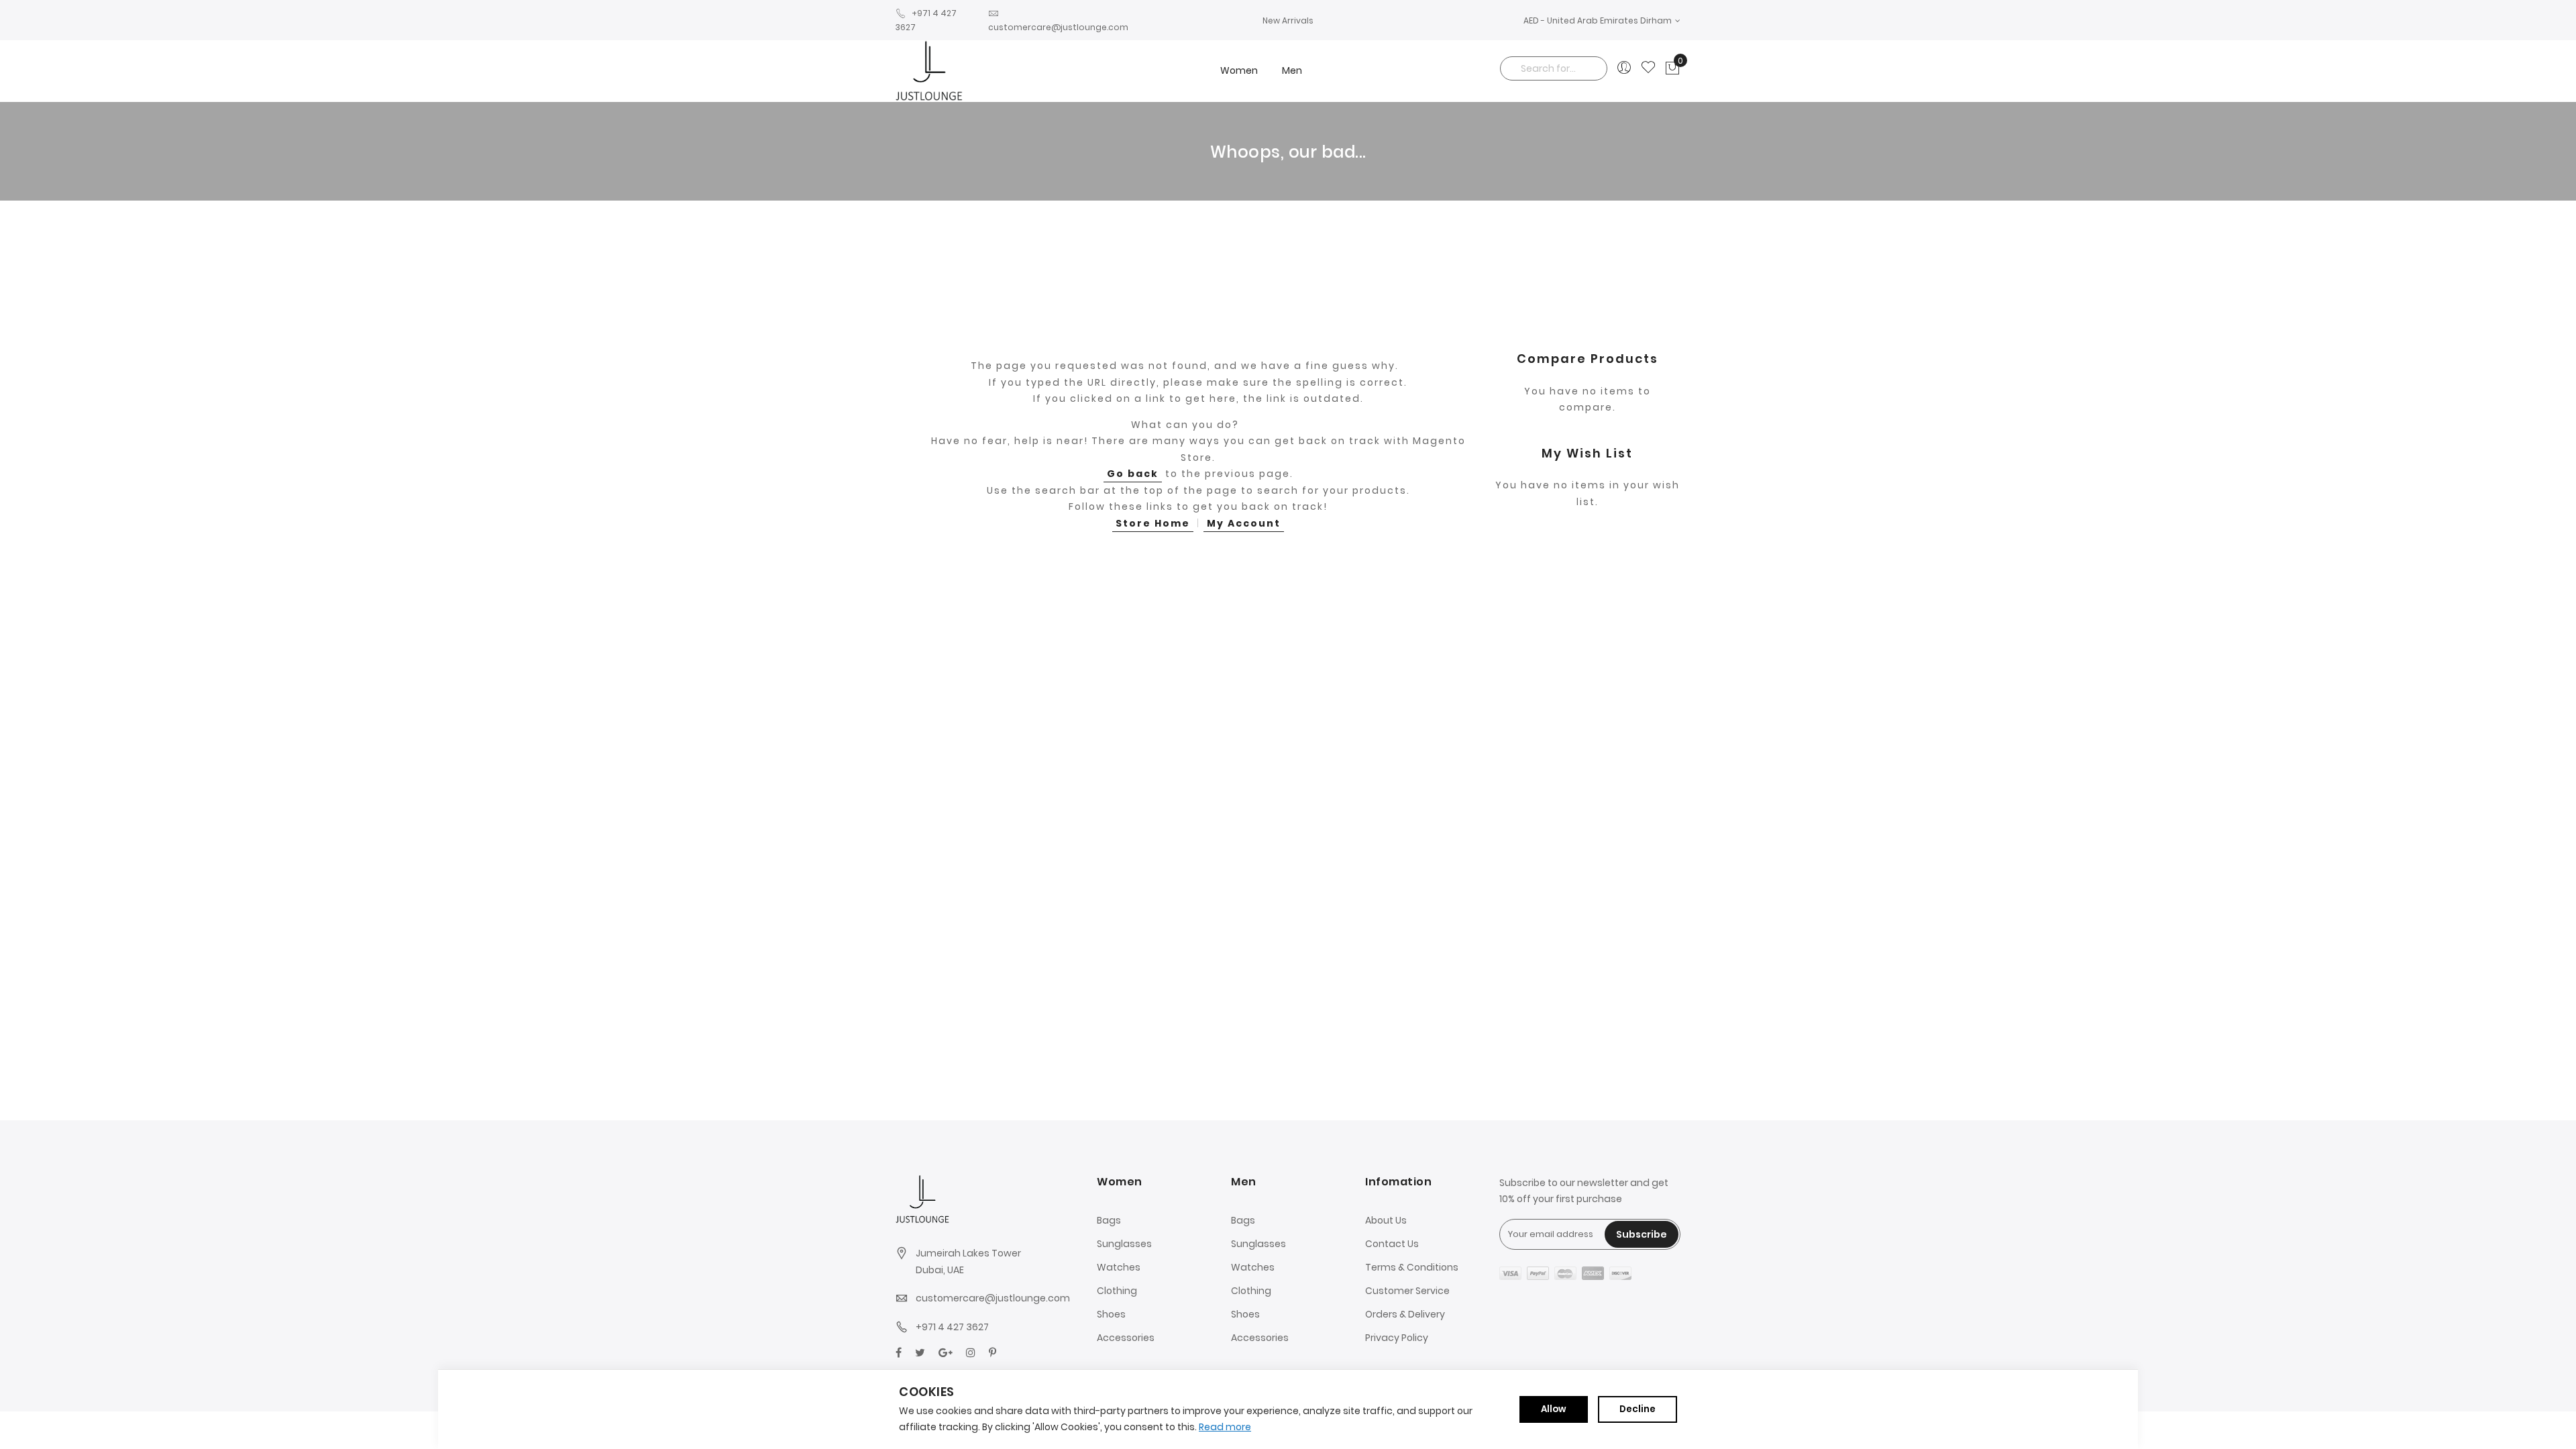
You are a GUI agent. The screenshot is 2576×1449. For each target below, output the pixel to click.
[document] (1288, 1409)
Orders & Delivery (1405, 1314)
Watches (1119, 1267)
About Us (1386, 1220)
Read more (1225, 1427)
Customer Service (1407, 1291)
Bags (1109, 1220)
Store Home (1153, 523)
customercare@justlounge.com (993, 1298)
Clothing (1117, 1291)
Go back (1133, 474)
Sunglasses (1124, 1244)
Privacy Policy (1397, 1338)
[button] (1602, 20)
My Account (1244, 523)
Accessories (1126, 1338)
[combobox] (1554, 68)
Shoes (1111, 1314)
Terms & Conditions (1412, 1267)
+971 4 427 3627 (952, 1327)
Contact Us (1392, 1244)
